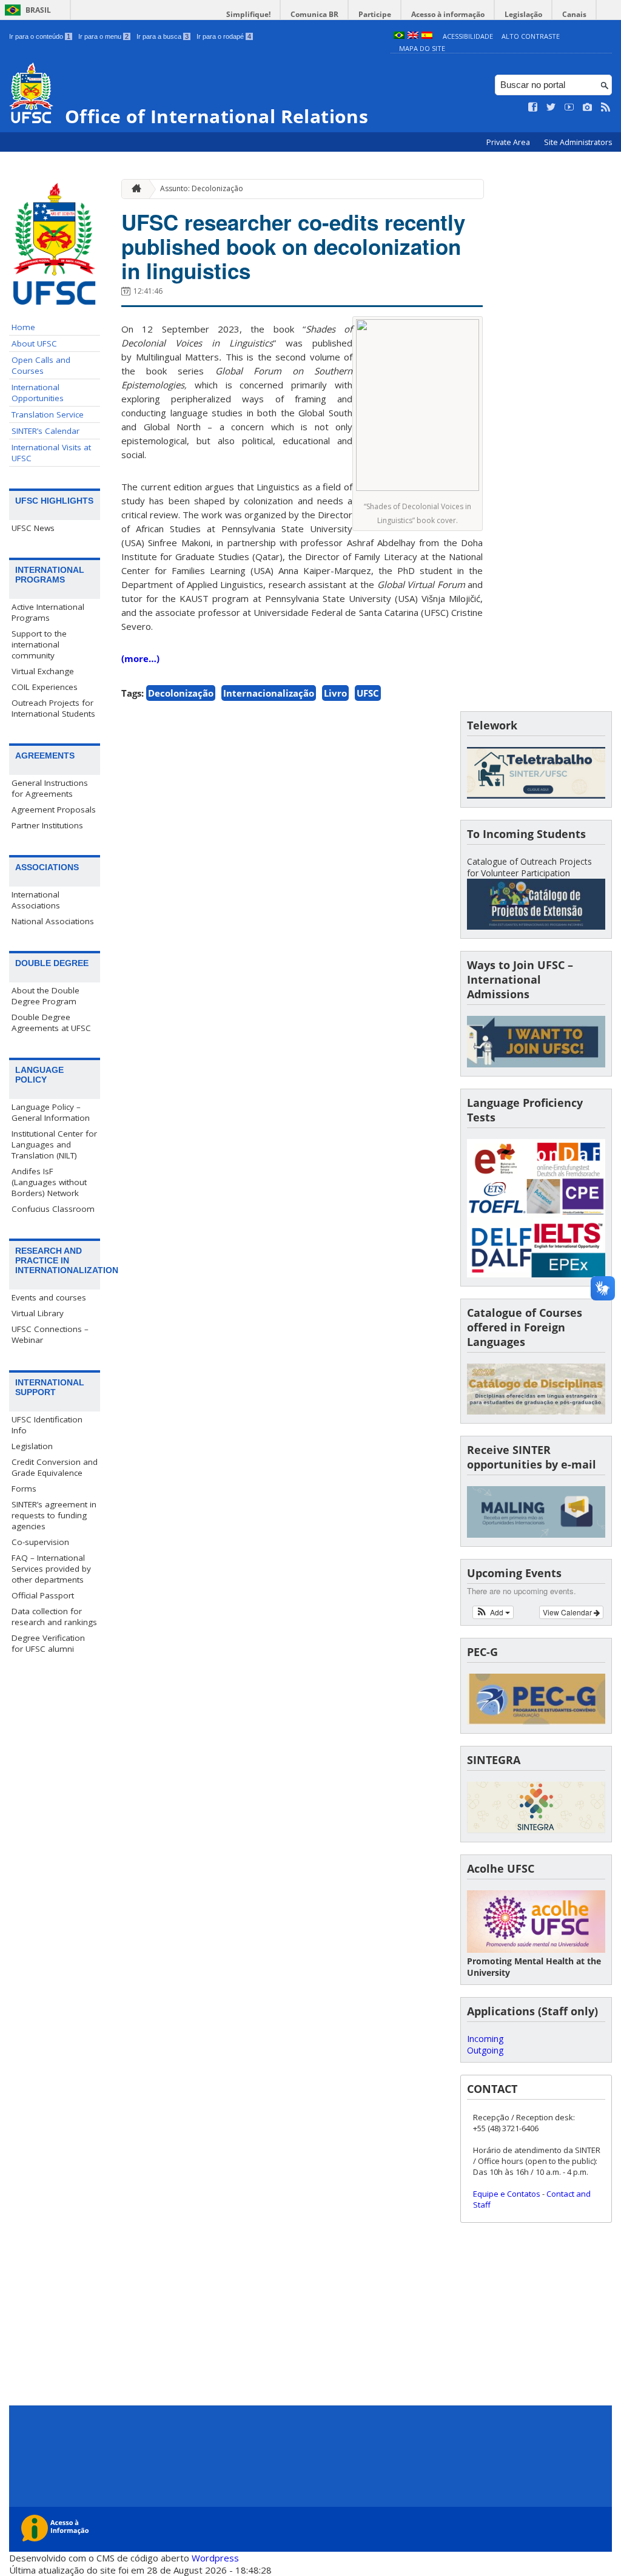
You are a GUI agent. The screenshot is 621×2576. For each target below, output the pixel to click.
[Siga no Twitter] (551, 107)
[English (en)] (413, 36)
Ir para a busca (163, 36)
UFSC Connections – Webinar (50, 1334)
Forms (24, 1489)
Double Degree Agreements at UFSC (51, 1023)
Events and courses (49, 1297)
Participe (375, 14)
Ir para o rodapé (224, 36)
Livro (335, 693)
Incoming (485, 2039)
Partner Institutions (47, 825)
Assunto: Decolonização (202, 188)
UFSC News (33, 528)
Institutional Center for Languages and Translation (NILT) (54, 1144)
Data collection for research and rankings (54, 1617)
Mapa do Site (422, 48)
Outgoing (485, 2050)
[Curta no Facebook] (533, 107)
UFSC (368, 693)
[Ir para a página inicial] (133, 189)
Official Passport (43, 1595)
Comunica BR (314, 14)
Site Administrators (578, 142)
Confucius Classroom (53, 1209)
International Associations (36, 900)
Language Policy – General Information (51, 1112)
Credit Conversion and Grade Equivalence (55, 1467)
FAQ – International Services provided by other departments (51, 1569)
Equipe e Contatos (507, 2194)
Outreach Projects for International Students (53, 708)
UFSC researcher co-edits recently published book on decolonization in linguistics (293, 246)
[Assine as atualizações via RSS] (606, 107)
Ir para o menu (103, 36)
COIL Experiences (45, 687)
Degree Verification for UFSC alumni (48, 1643)
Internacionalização (269, 693)
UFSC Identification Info (47, 1425)
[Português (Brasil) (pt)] (399, 36)
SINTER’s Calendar (45, 431)
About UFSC (34, 343)
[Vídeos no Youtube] (569, 107)
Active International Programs (48, 612)
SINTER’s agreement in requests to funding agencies (54, 1515)
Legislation (32, 1446)
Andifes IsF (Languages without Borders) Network (49, 1182)
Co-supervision (40, 1542)
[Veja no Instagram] (588, 107)
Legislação (523, 14)
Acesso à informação (448, 14)
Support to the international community (39, 644)
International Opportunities (38, 393)
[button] (493, 1612)
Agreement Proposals (54, 810)
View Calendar (568, 1612)
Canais (574, 14)
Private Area (509, 142)
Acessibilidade (468, 36)
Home (23, 327)
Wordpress (215, 2558)
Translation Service (48, 414)
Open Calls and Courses (41, 365)
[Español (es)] (427, 36)
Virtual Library (38, 1313)
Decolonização (181, 693)
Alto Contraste (531, 36)
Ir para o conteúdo (40, 36)
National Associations (53, 921)
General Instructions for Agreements (50, 788)
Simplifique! (248, 14)
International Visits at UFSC (51, 453)
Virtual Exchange (43, 671)
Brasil (38, 10)
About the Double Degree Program (45, 996)
